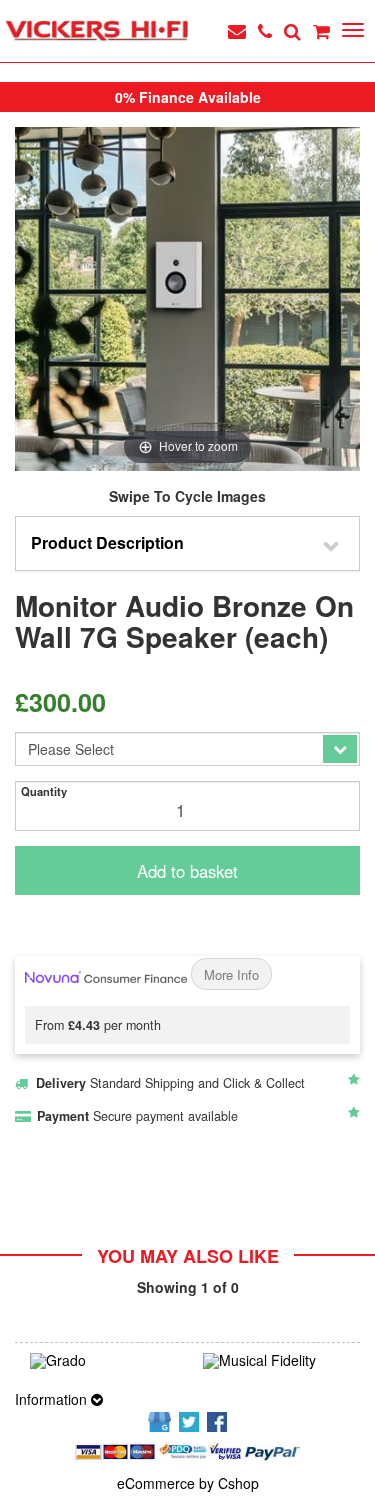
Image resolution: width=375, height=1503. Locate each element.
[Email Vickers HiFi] (237, 31)
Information (53, 1399)
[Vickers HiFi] (96, 31)
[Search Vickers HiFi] (292, 31)
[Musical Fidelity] (274, 1361)
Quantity (44, 791)
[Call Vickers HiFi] (265, 31)
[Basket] (321, 31)
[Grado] (101, 1361)
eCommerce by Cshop (188, 1483)
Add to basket (187, 871)
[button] (187, 543)
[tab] (187, 543)
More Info (231, 974)
